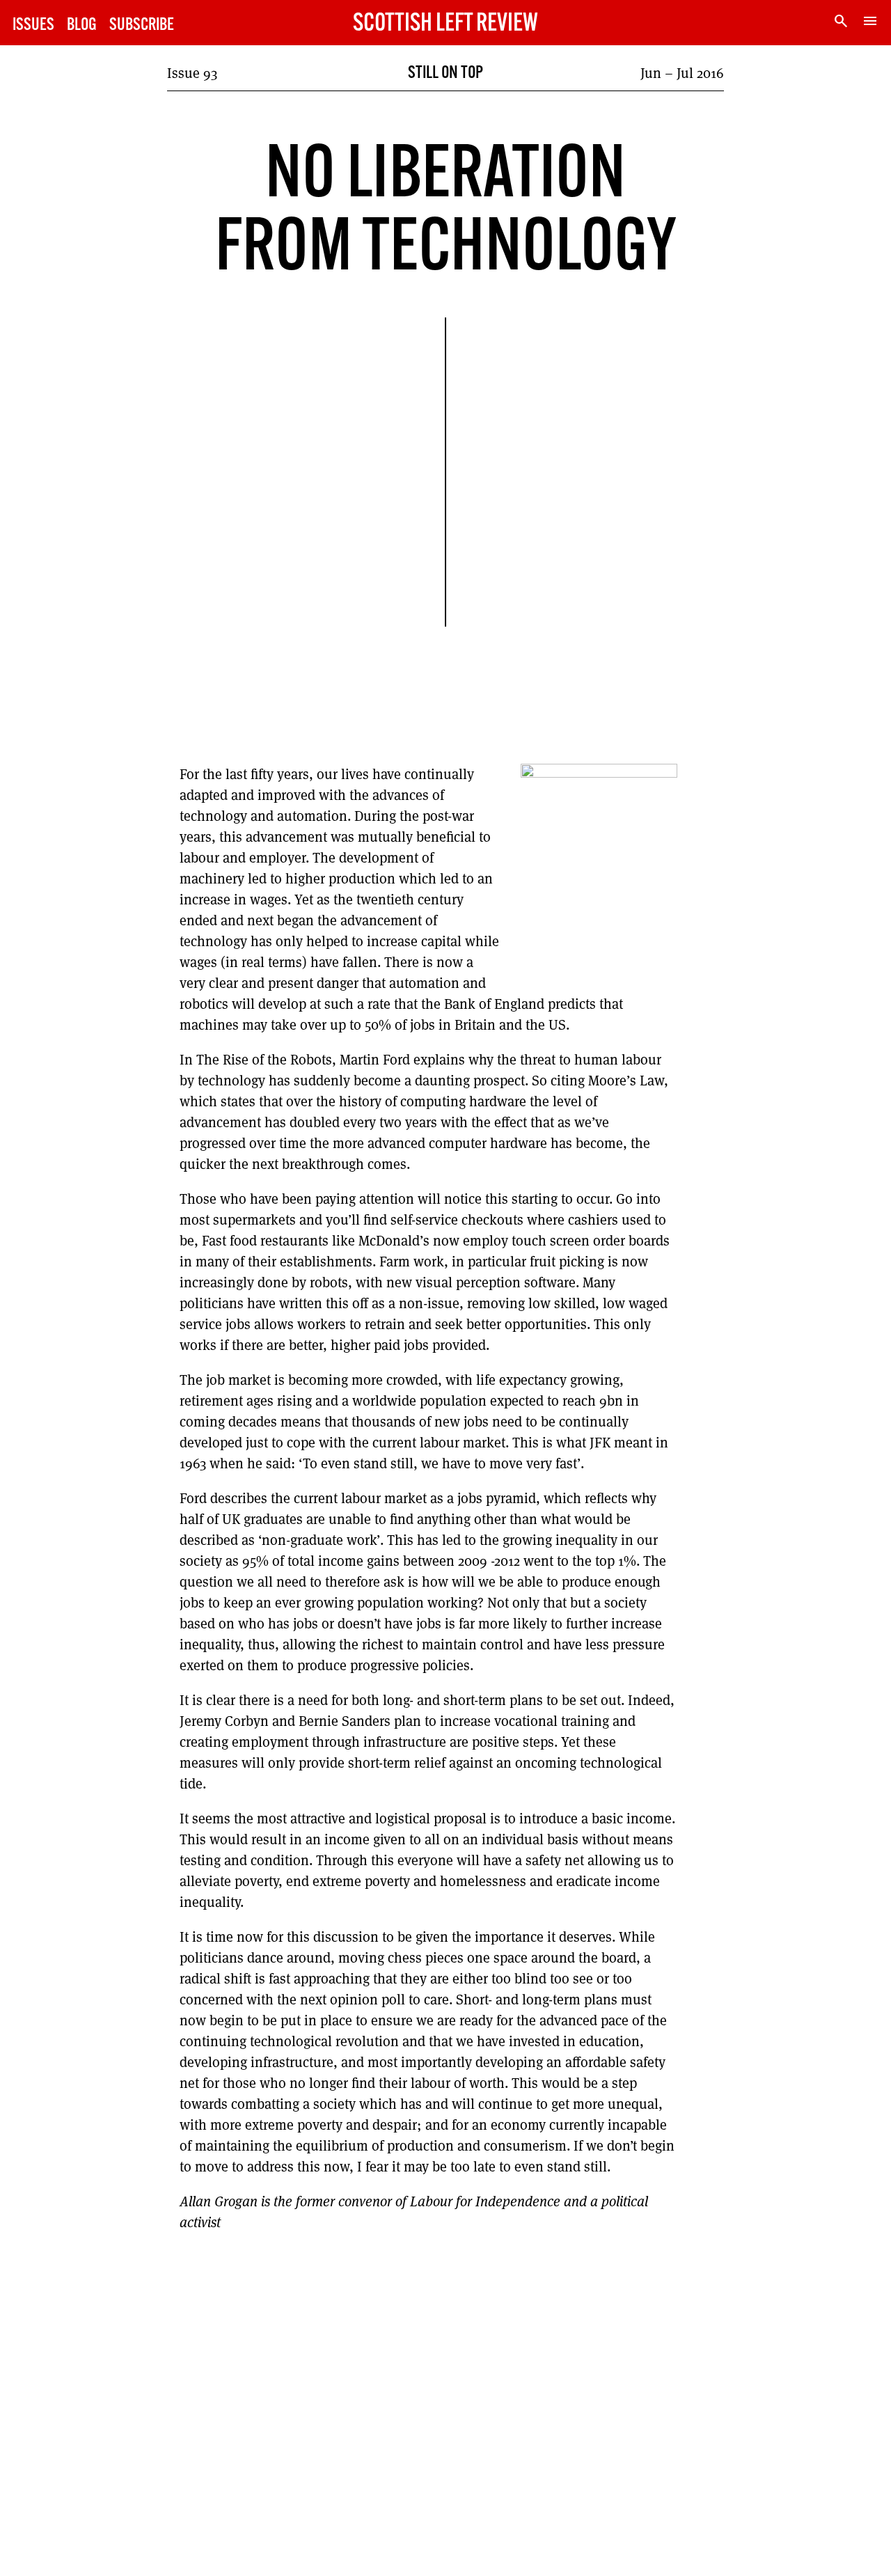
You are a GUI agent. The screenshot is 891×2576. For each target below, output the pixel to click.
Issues (33, 25)
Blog (82, 25)
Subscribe (142, 25)
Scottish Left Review (445, 24)
